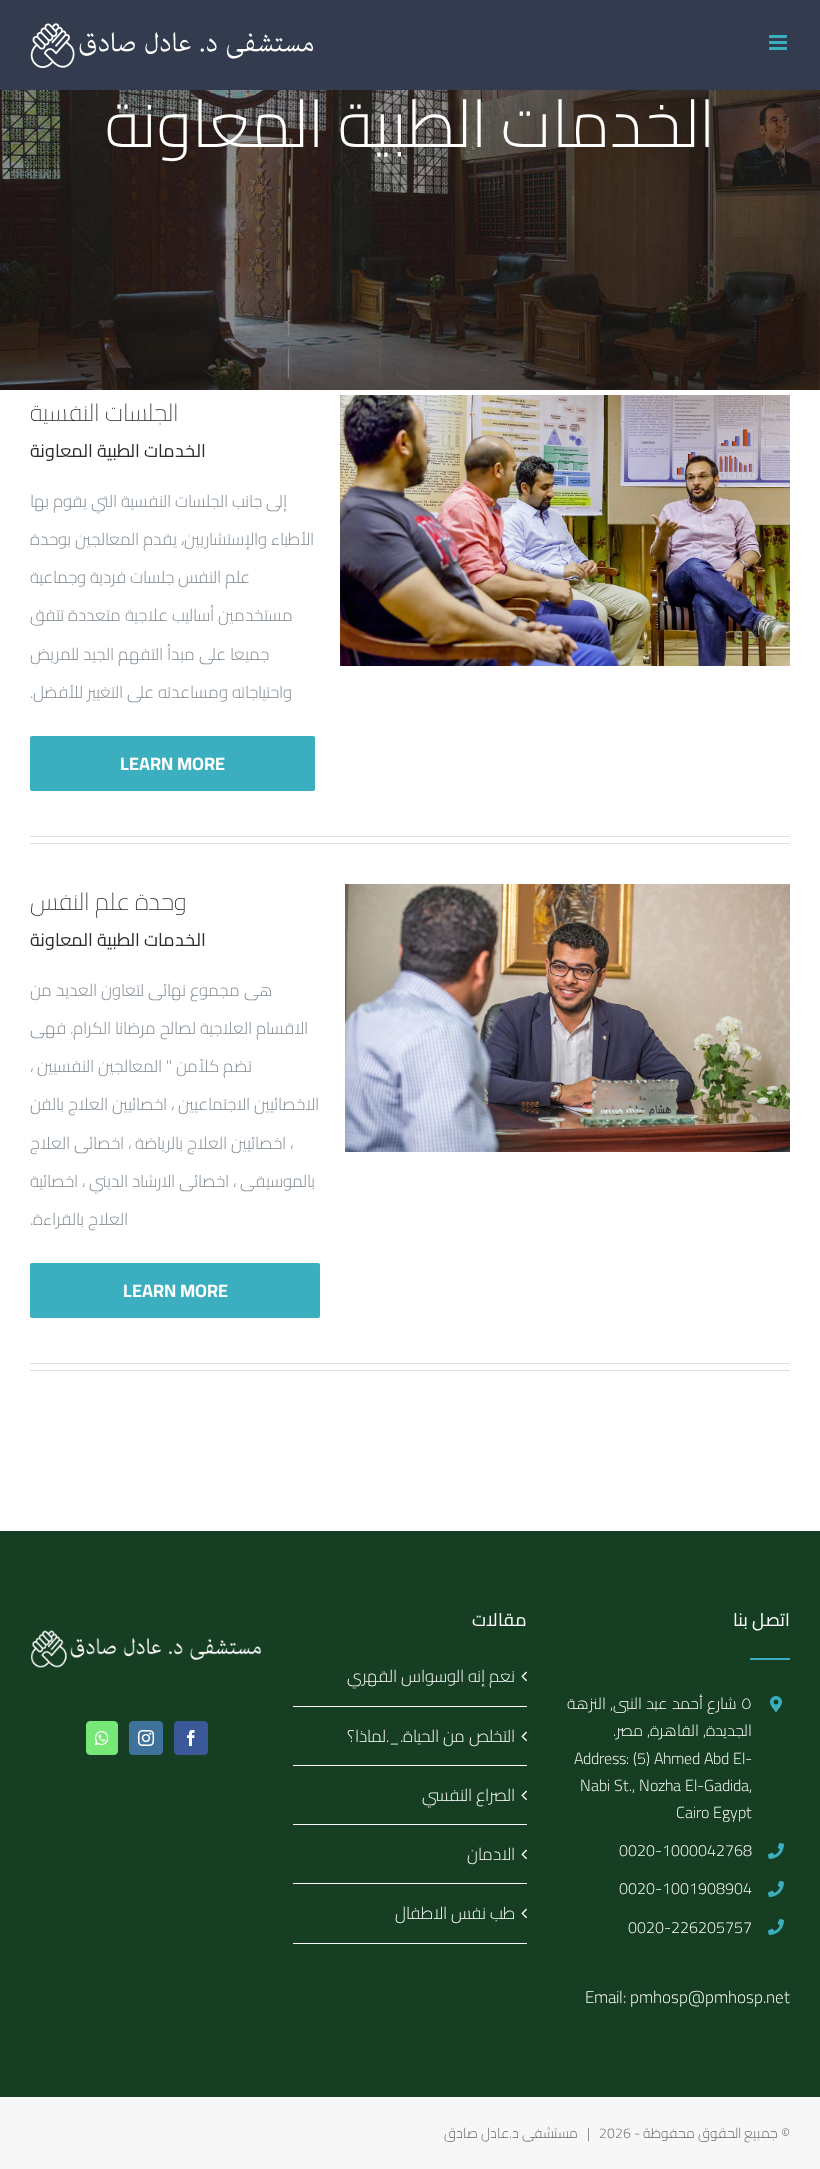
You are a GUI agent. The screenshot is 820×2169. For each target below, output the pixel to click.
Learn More (172, 763)
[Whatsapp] (102, 1738)
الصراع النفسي (468, 1795)
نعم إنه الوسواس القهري (430, 1676)
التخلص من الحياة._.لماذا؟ (430, 1736)
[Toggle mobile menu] (779, 42)
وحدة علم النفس (108, 901)
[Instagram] (146, 1738)
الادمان (490, 1854)
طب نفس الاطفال (454, 1913)
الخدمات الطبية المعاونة (118, 450)
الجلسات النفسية (104, 412)
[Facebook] (191, 1738)
